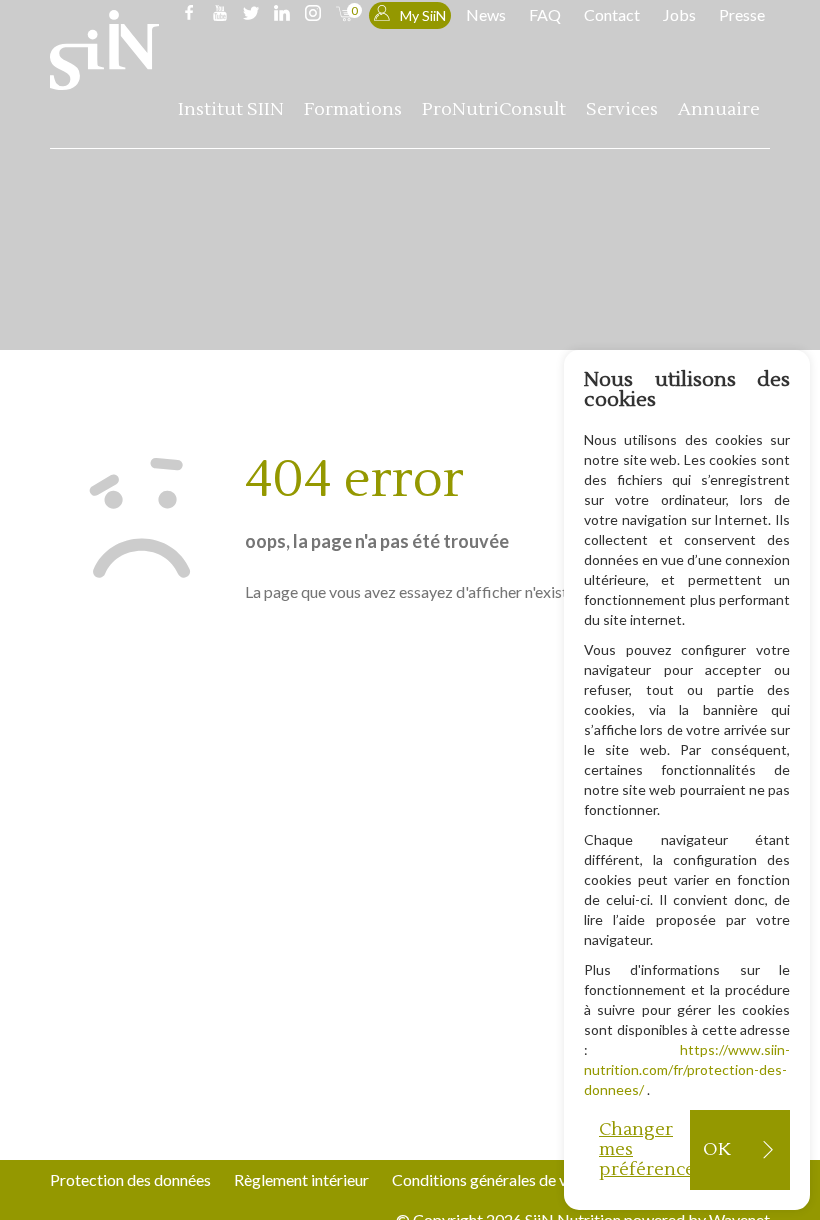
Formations (353, 109)
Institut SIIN (231, 109)
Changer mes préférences (644, 1149)
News (486, 14)
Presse (742, 14)
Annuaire (719, 109)
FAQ (545, 14)
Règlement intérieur (301, 1179)
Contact (612, 14)
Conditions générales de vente (494, 1179)
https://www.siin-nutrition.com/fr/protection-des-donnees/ (687, 1069)
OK (716, 1149)
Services (622, 109)
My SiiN (423, 15)
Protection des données (130, 1179)
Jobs (679, 14)
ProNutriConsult (494, 109)
